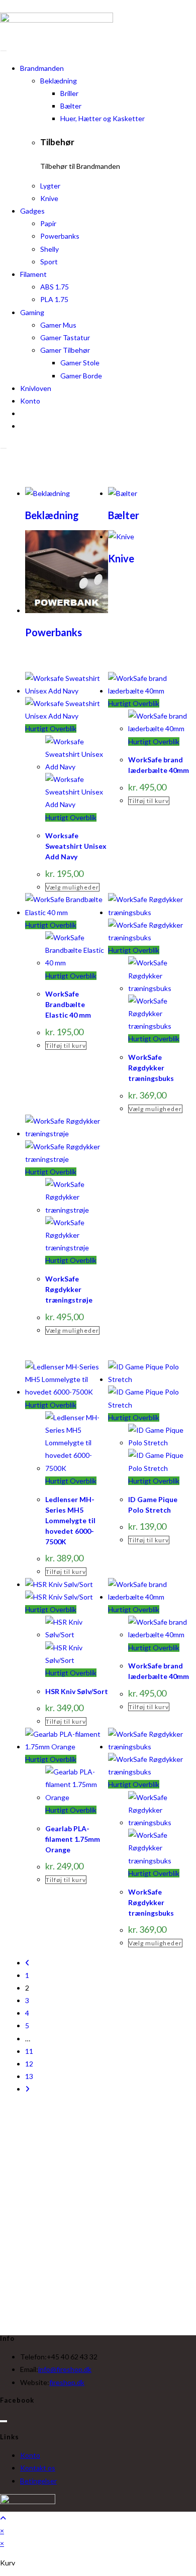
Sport (49, 262)
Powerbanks (60, 236)
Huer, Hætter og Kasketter (103, 118)
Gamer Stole (80, 363)
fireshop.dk (67, 2382)
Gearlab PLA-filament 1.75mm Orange (73, 1839)
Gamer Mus (58, 325)
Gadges (32, 211)
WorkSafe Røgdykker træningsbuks (151, 1068)
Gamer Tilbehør (65, 350)
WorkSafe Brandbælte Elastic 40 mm (68, 1004)
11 (29, 2051)
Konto (30, 401)
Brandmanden (42, 68)
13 (29, 2076)
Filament (33, 274)
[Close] (4, 448)
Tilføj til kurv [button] (149, 801)
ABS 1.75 (55, 287)
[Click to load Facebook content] (4, 2421)
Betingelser (38, 2481)
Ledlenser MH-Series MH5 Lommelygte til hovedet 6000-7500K (70, 1520)
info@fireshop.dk (65, 2369)
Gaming (32, 312)
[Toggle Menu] (4, 51)
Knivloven (36, 388)
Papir (48, 223)
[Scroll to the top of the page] (3, 2518)
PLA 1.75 (54, 299)
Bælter (71, 106)
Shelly (50, 249)
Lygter (50, 186)
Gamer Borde (81, 376)
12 (29, 2064)
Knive (49, 198)
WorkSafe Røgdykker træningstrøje (69, 1289)
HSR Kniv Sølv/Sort (77, 1691)
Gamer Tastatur (65, 337)
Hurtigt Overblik (51, 728)
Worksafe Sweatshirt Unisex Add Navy (76, 846)
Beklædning (59, 81)
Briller (69, 93)
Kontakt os (38, 2468)
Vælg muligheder (72, 887)
